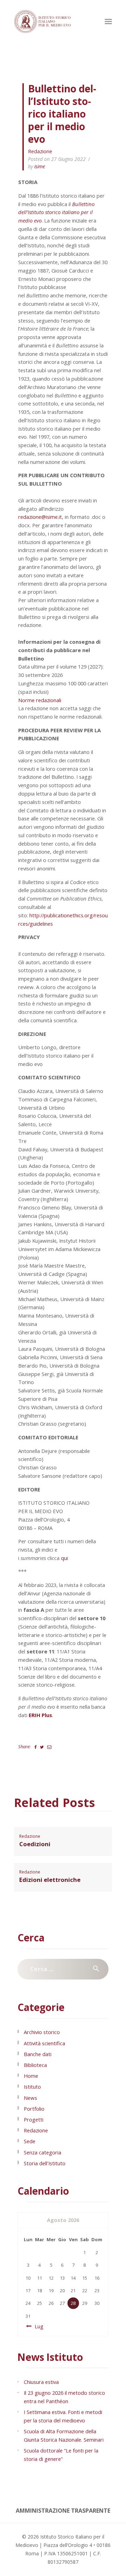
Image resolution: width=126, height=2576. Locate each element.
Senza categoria (43, 2152)
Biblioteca (35, 2065)
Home (31, 2076)
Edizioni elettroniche (50, 1880)
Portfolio (34, 2109)
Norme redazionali (40, 700)
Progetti (34, 2119)
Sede (30, 2141)
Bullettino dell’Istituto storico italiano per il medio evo (56, 212)
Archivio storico (42, 2032)
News (30, 2098)
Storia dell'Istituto (45, 2163)
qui (64, 1558)
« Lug (37, 2326)
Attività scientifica (44, 2043)
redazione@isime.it (40, 517)
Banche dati (38, 2054)
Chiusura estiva (41, 2382)
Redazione (40, 151)
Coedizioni (35, 1844)
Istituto (32, 2087)
